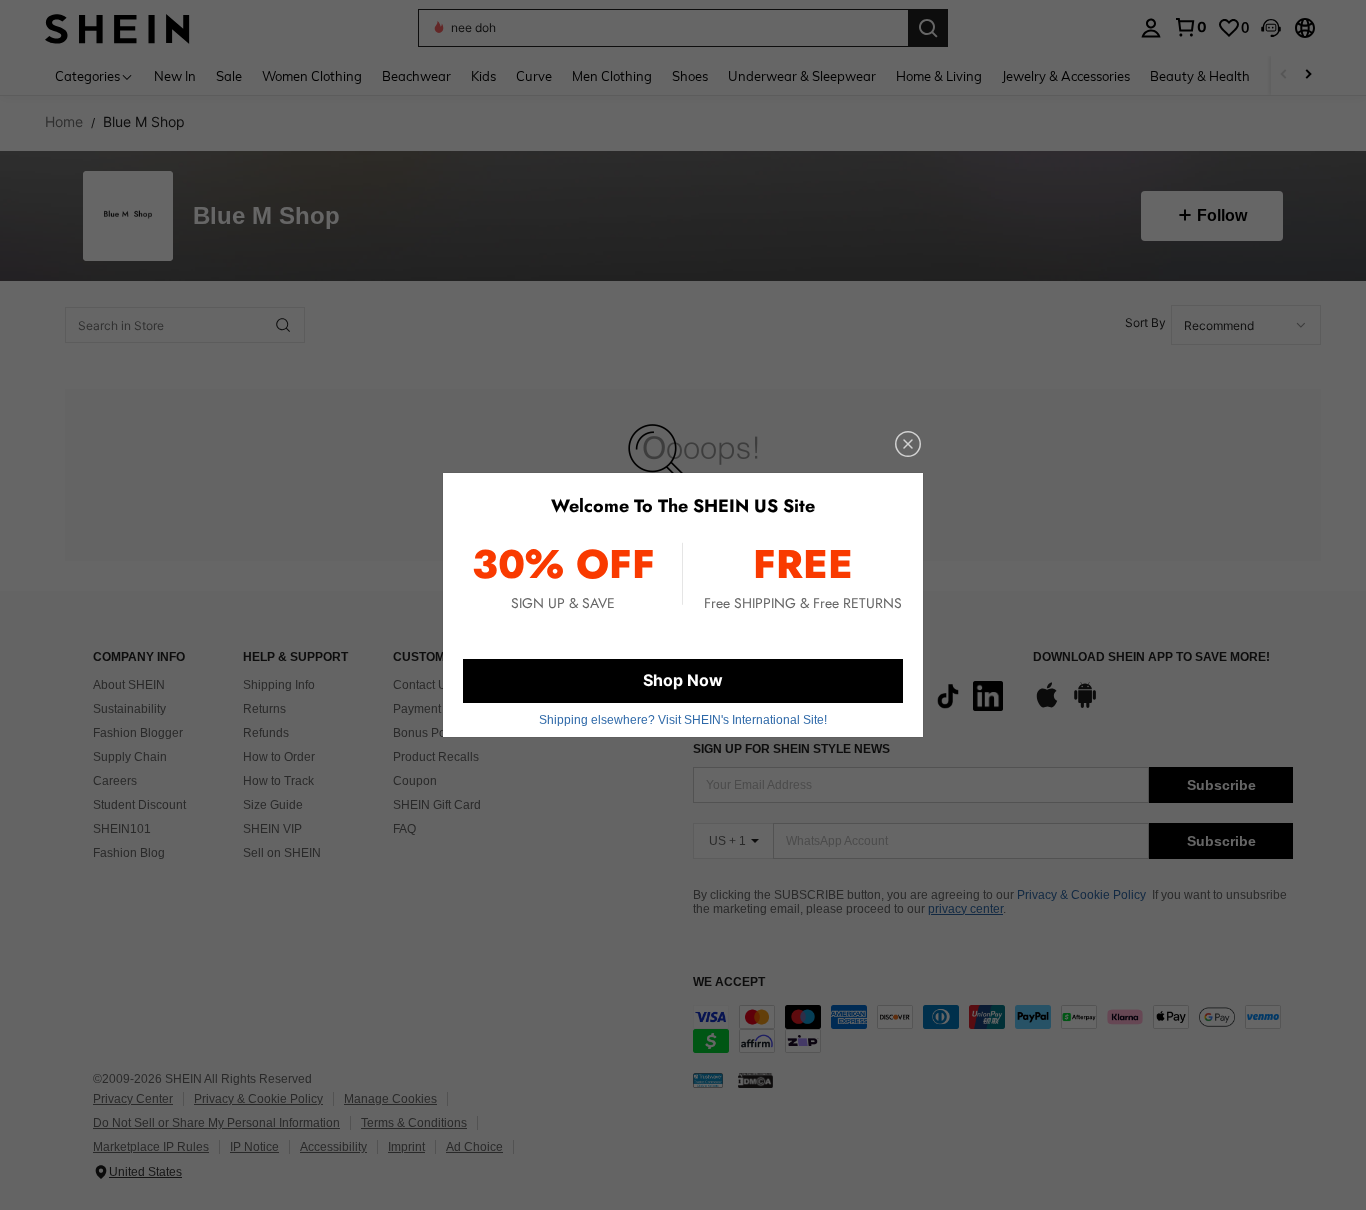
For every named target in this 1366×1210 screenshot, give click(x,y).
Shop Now (683, 680)
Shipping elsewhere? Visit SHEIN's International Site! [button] (683, 720)
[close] (908, 444)
